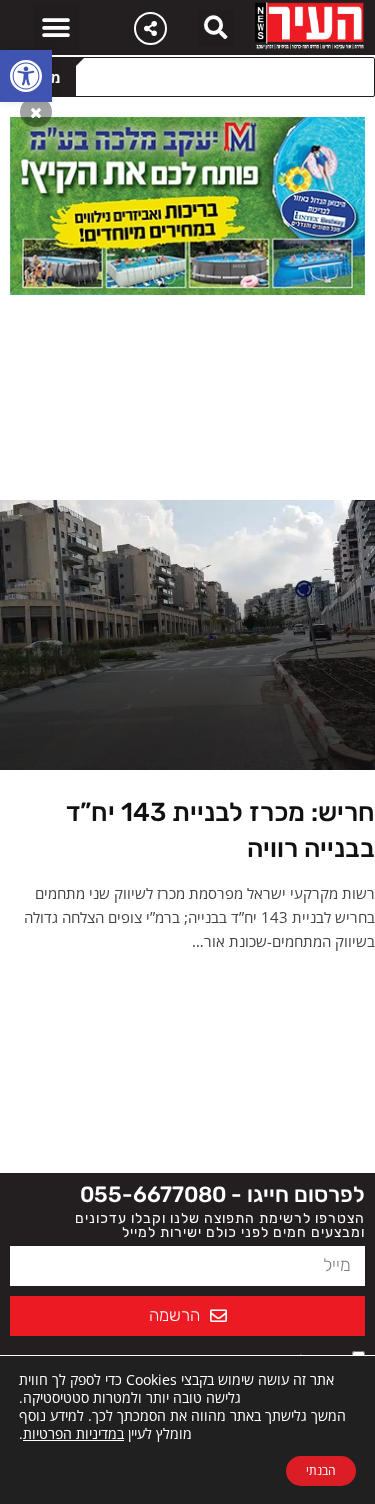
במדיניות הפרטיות (73, 1433)
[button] (26, 76)
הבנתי (321, 1470)
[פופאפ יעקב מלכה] (187, 204)
